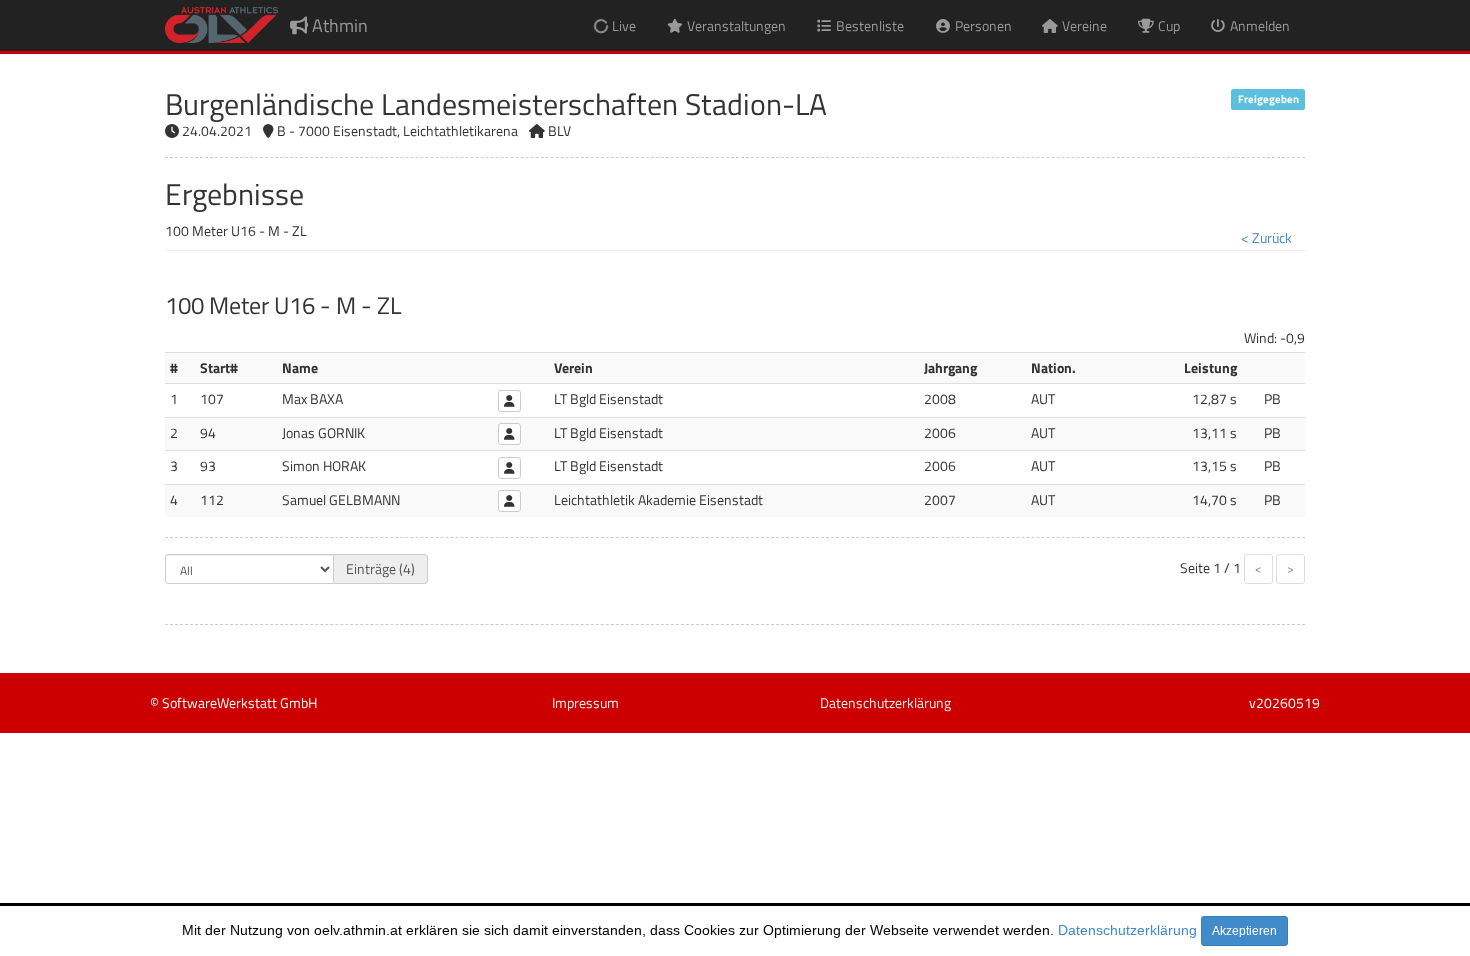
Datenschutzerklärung (1127, 930)
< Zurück (1266, 237)
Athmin (338, 25)
